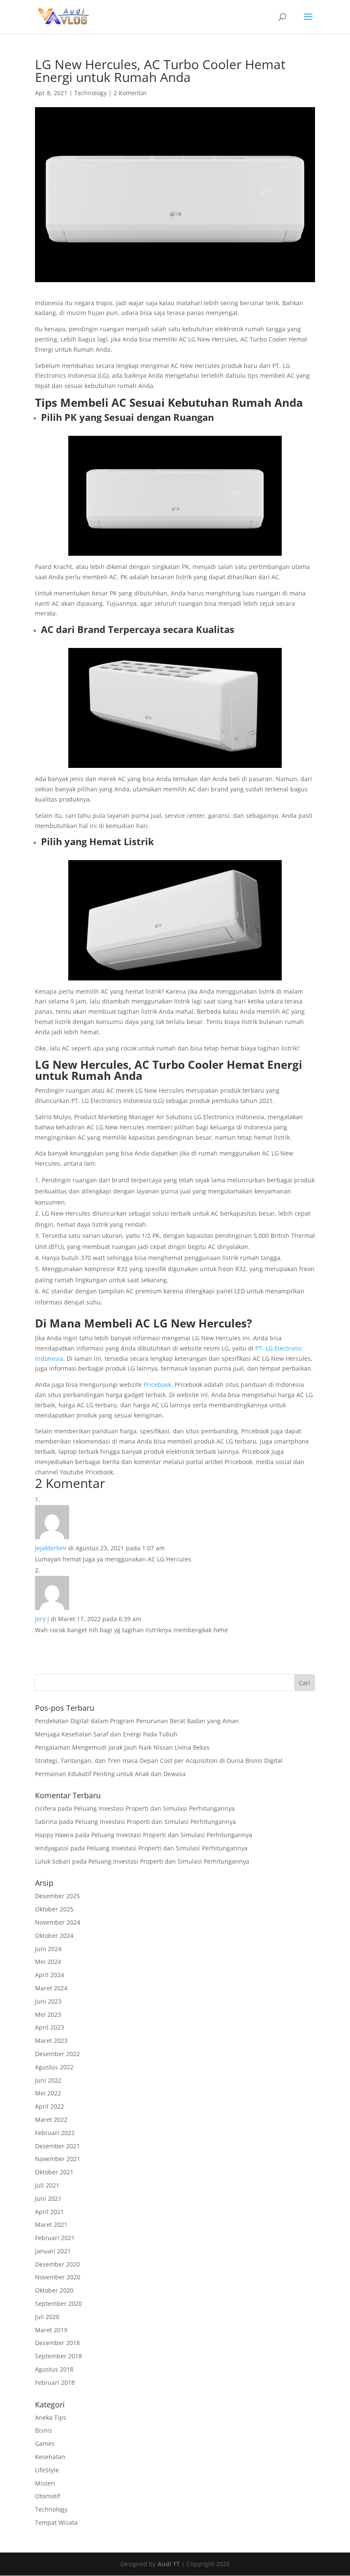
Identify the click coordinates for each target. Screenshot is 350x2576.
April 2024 (50, 1975)
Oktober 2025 (54, 1909)
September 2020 (58, 2303)
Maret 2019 (51, 2330)
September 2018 (58, 2356)
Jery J (42, 1619)
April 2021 (50, 2212)
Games (45, 2443)
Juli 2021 (47, 2185)
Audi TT (169, 2564)
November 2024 (58, 1922)
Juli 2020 (47, 2317)
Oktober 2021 (54, 2172)
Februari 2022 (55, 2133)
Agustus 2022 (54, 2067)
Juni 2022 (48, 2080)
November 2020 (58, 2277)
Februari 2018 (55, 2382)
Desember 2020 (57, 2264)
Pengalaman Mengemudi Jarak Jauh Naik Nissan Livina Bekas (122, 1747)
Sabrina (46, 1822)
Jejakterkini (51, 1548)
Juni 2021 (48, 2198)
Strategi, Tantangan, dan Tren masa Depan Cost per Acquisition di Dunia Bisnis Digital (159, 1761)
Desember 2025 (57, 1896)
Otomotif (48, 2496)
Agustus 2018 (54, 2369)
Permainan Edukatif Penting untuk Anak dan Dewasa (110, 1774)
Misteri (45, 2483)
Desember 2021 (57, 2146)
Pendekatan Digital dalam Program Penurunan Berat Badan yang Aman (137, 1721)
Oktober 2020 (54, 2290)
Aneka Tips (51, 2417)
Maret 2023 (51, 2041)
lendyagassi (52, 1848)
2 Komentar (130, 93)
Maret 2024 (51, 1988)
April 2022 (50, 2106)
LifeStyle (47, 2470)
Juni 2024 (48, 1949)
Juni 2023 (48, 2001)
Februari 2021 (55, 2238)
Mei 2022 (48, 2093)
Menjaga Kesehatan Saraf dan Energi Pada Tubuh (106, 1734)
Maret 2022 (51, 2119)
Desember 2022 (57, 2054)
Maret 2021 (51, 2224)
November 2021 (58, 2159)
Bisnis (44, 2430)
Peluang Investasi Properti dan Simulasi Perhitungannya (154, 1808)
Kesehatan (50, 2457)
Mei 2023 (48, 2014)
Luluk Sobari (53, 1861)
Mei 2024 (48, 1962)
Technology (90, 93)
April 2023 (50, 2027)
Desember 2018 (57, 2343)
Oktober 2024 (54, 1936)
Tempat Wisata (56, 2522)
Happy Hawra (54, 1835)
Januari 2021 (53, 2251)
